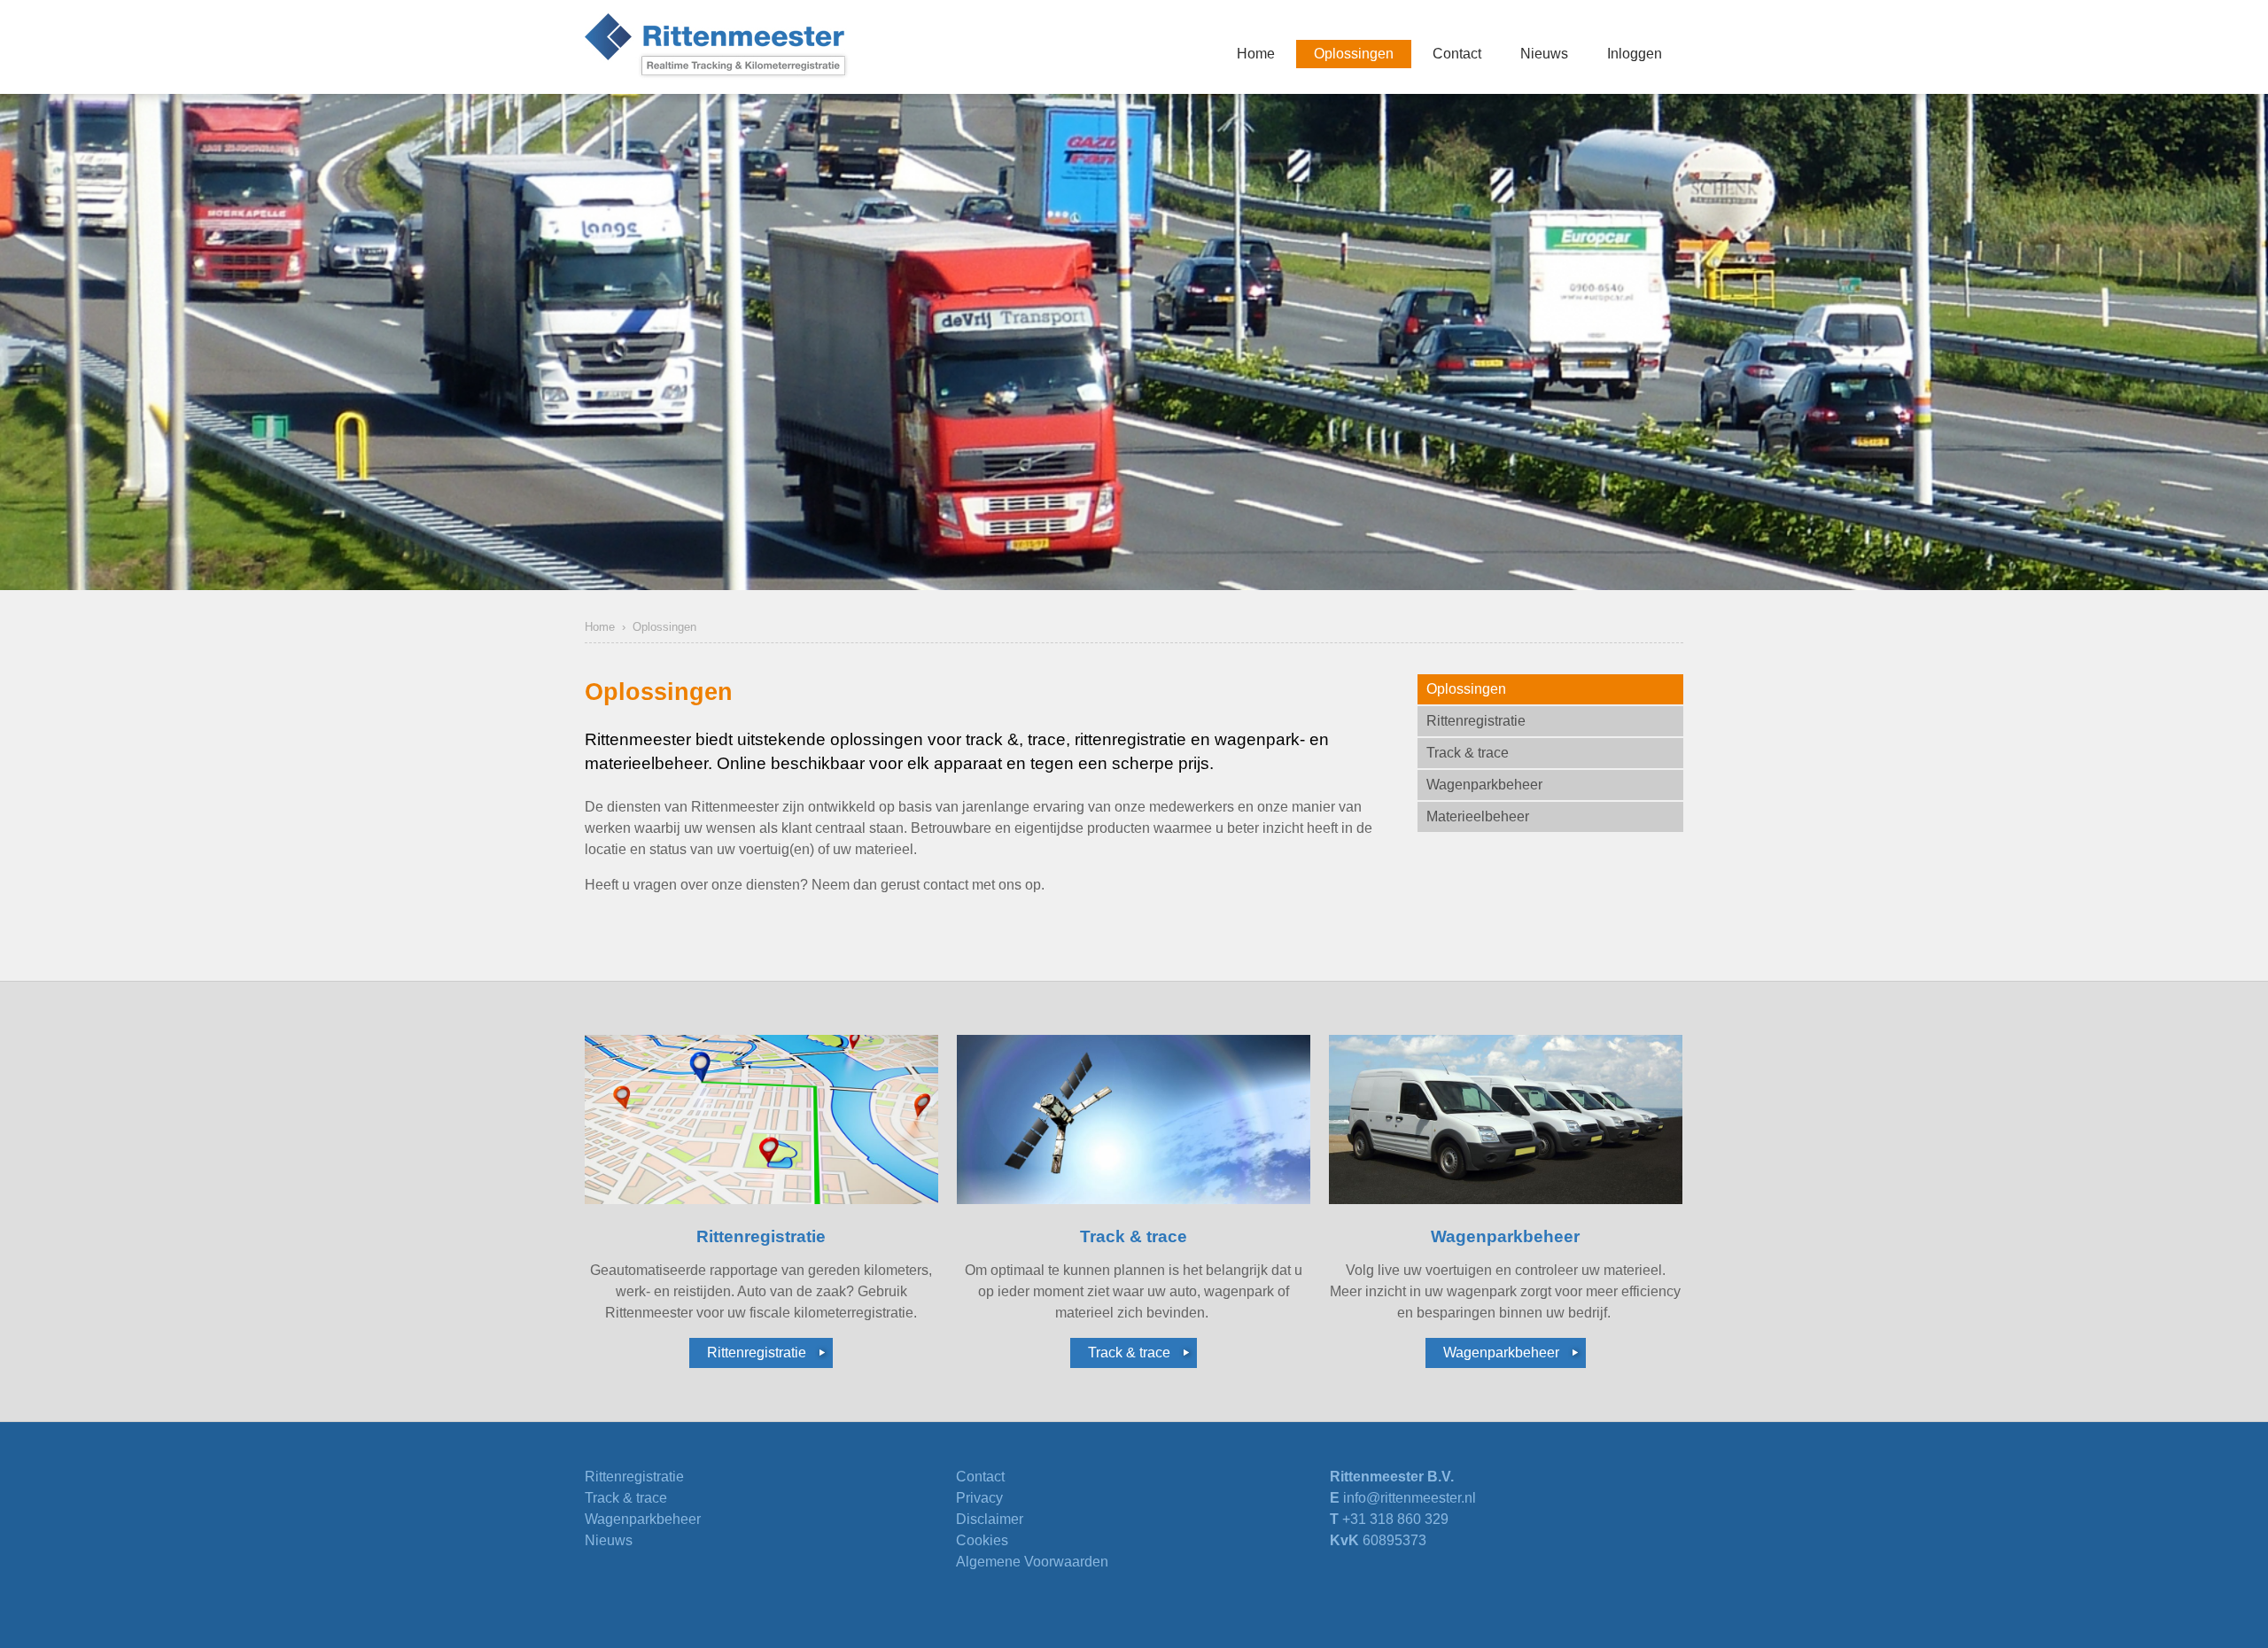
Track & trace (1129, 1353)
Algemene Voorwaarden (1032, 1562)
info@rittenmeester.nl (1410, 1498)
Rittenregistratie (757, 1353)
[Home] (718, 47)
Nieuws (609, 1540)
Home (600, 627)
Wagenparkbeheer (1501, 1353)
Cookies (982, 1540)
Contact (980, 1477)
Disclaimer (990, 1519)
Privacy (979, 1498)
